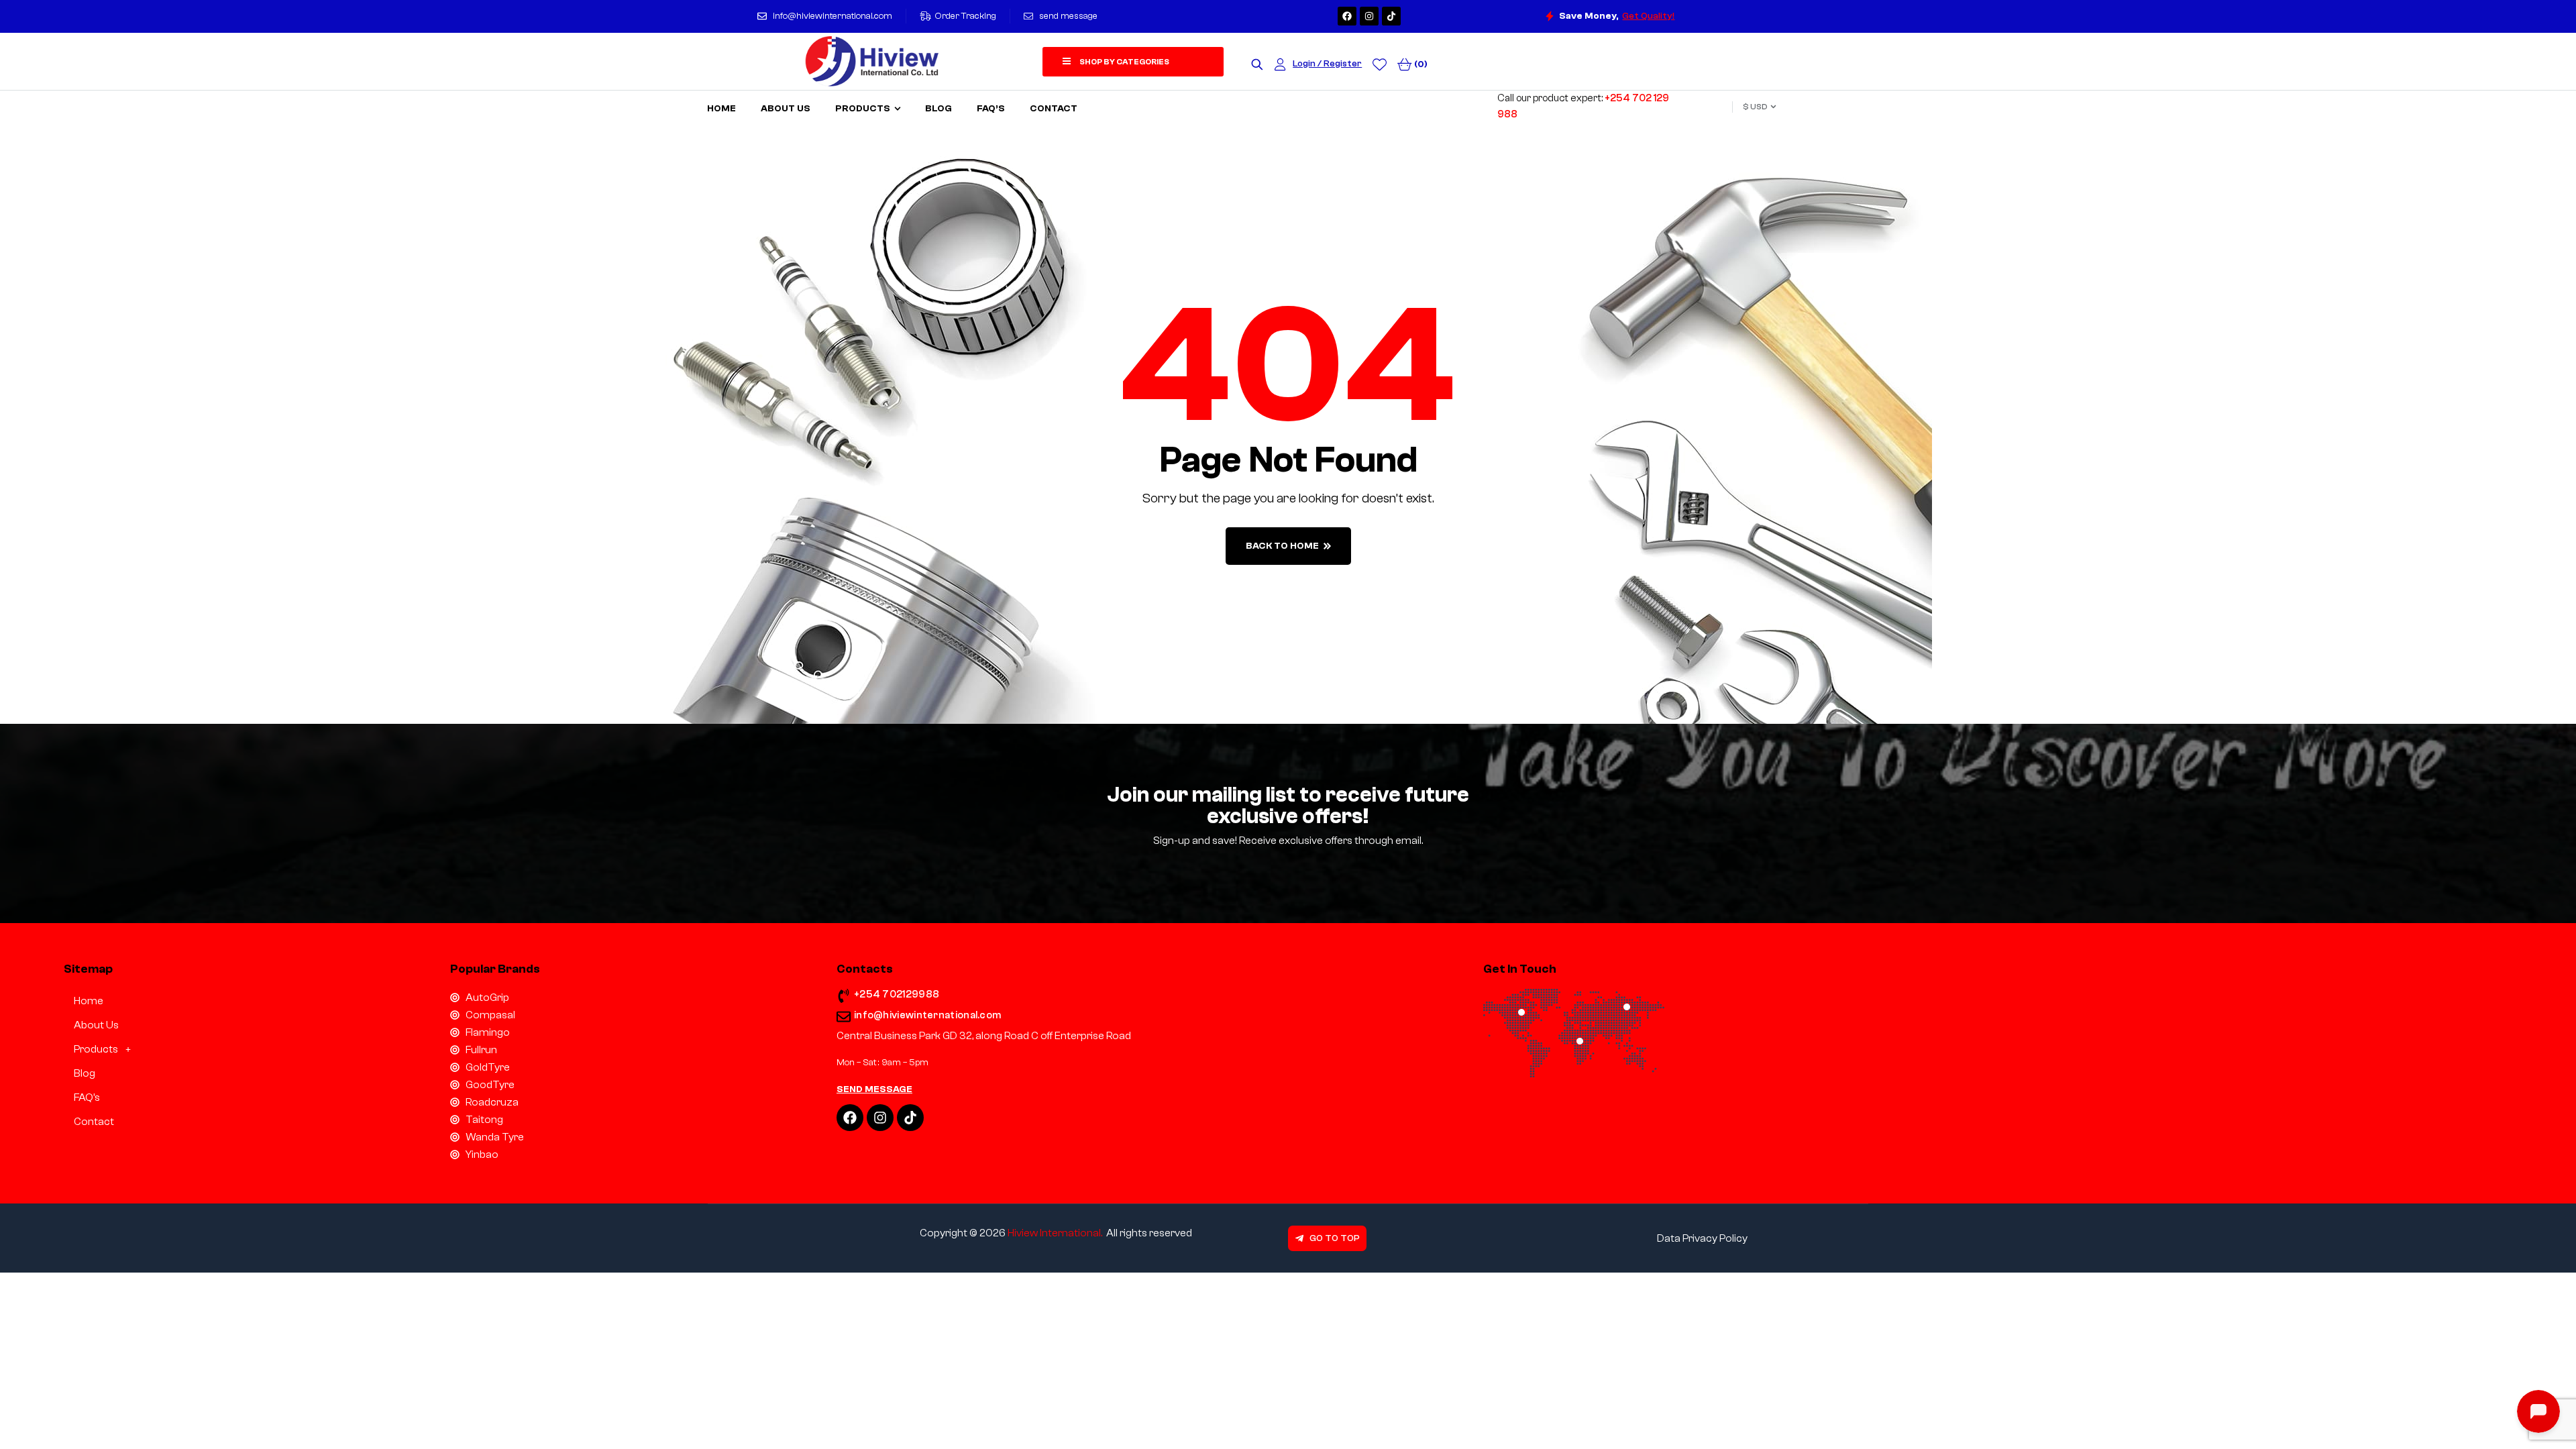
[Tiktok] (1391, 16)
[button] (225, 1049)
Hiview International (1054, 1233)
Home (89, 1001)
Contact (94, 1122)
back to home (1282, 546)
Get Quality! (1648, 16)
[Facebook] (1347, 16)
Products (96, 1049)
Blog (85, 1073)
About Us (96, 1025)
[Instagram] (1369, 16)
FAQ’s (87, 1097)
